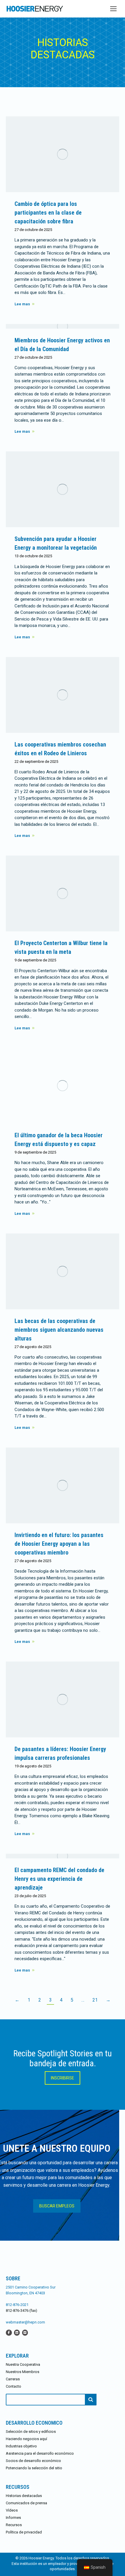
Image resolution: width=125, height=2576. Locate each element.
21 (95, 2000)
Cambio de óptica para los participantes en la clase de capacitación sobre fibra (48, 213)
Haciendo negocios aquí (26, 2439)
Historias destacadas (24, 2496)
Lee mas (22, 304)
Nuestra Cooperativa (23, 2364)
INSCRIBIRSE (63, 2078)
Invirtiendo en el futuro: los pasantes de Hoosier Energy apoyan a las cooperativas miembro (59, 1544)
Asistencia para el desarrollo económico (40, 2453)
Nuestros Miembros (23, 2372)
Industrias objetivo (21, 2446)
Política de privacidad (24, 2532)
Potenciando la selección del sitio (34, 2468)
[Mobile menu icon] (113, 9)
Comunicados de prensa (26, 2503)
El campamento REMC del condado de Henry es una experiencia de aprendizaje (59, 1879)
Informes (13, 2518)
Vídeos (12, 2510)
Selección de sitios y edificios (31, 2432)
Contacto (14, 2386)
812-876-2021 (17, 2305)
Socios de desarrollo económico (33, 2461)
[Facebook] (9, 2332)
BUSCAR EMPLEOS (57, 2206)
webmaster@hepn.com (25, 2322)
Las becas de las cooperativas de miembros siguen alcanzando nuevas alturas (59, 1330)
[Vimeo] (25, 2332)
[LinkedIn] (17, 2332)
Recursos (14, 2525)
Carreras (13, 2379)
